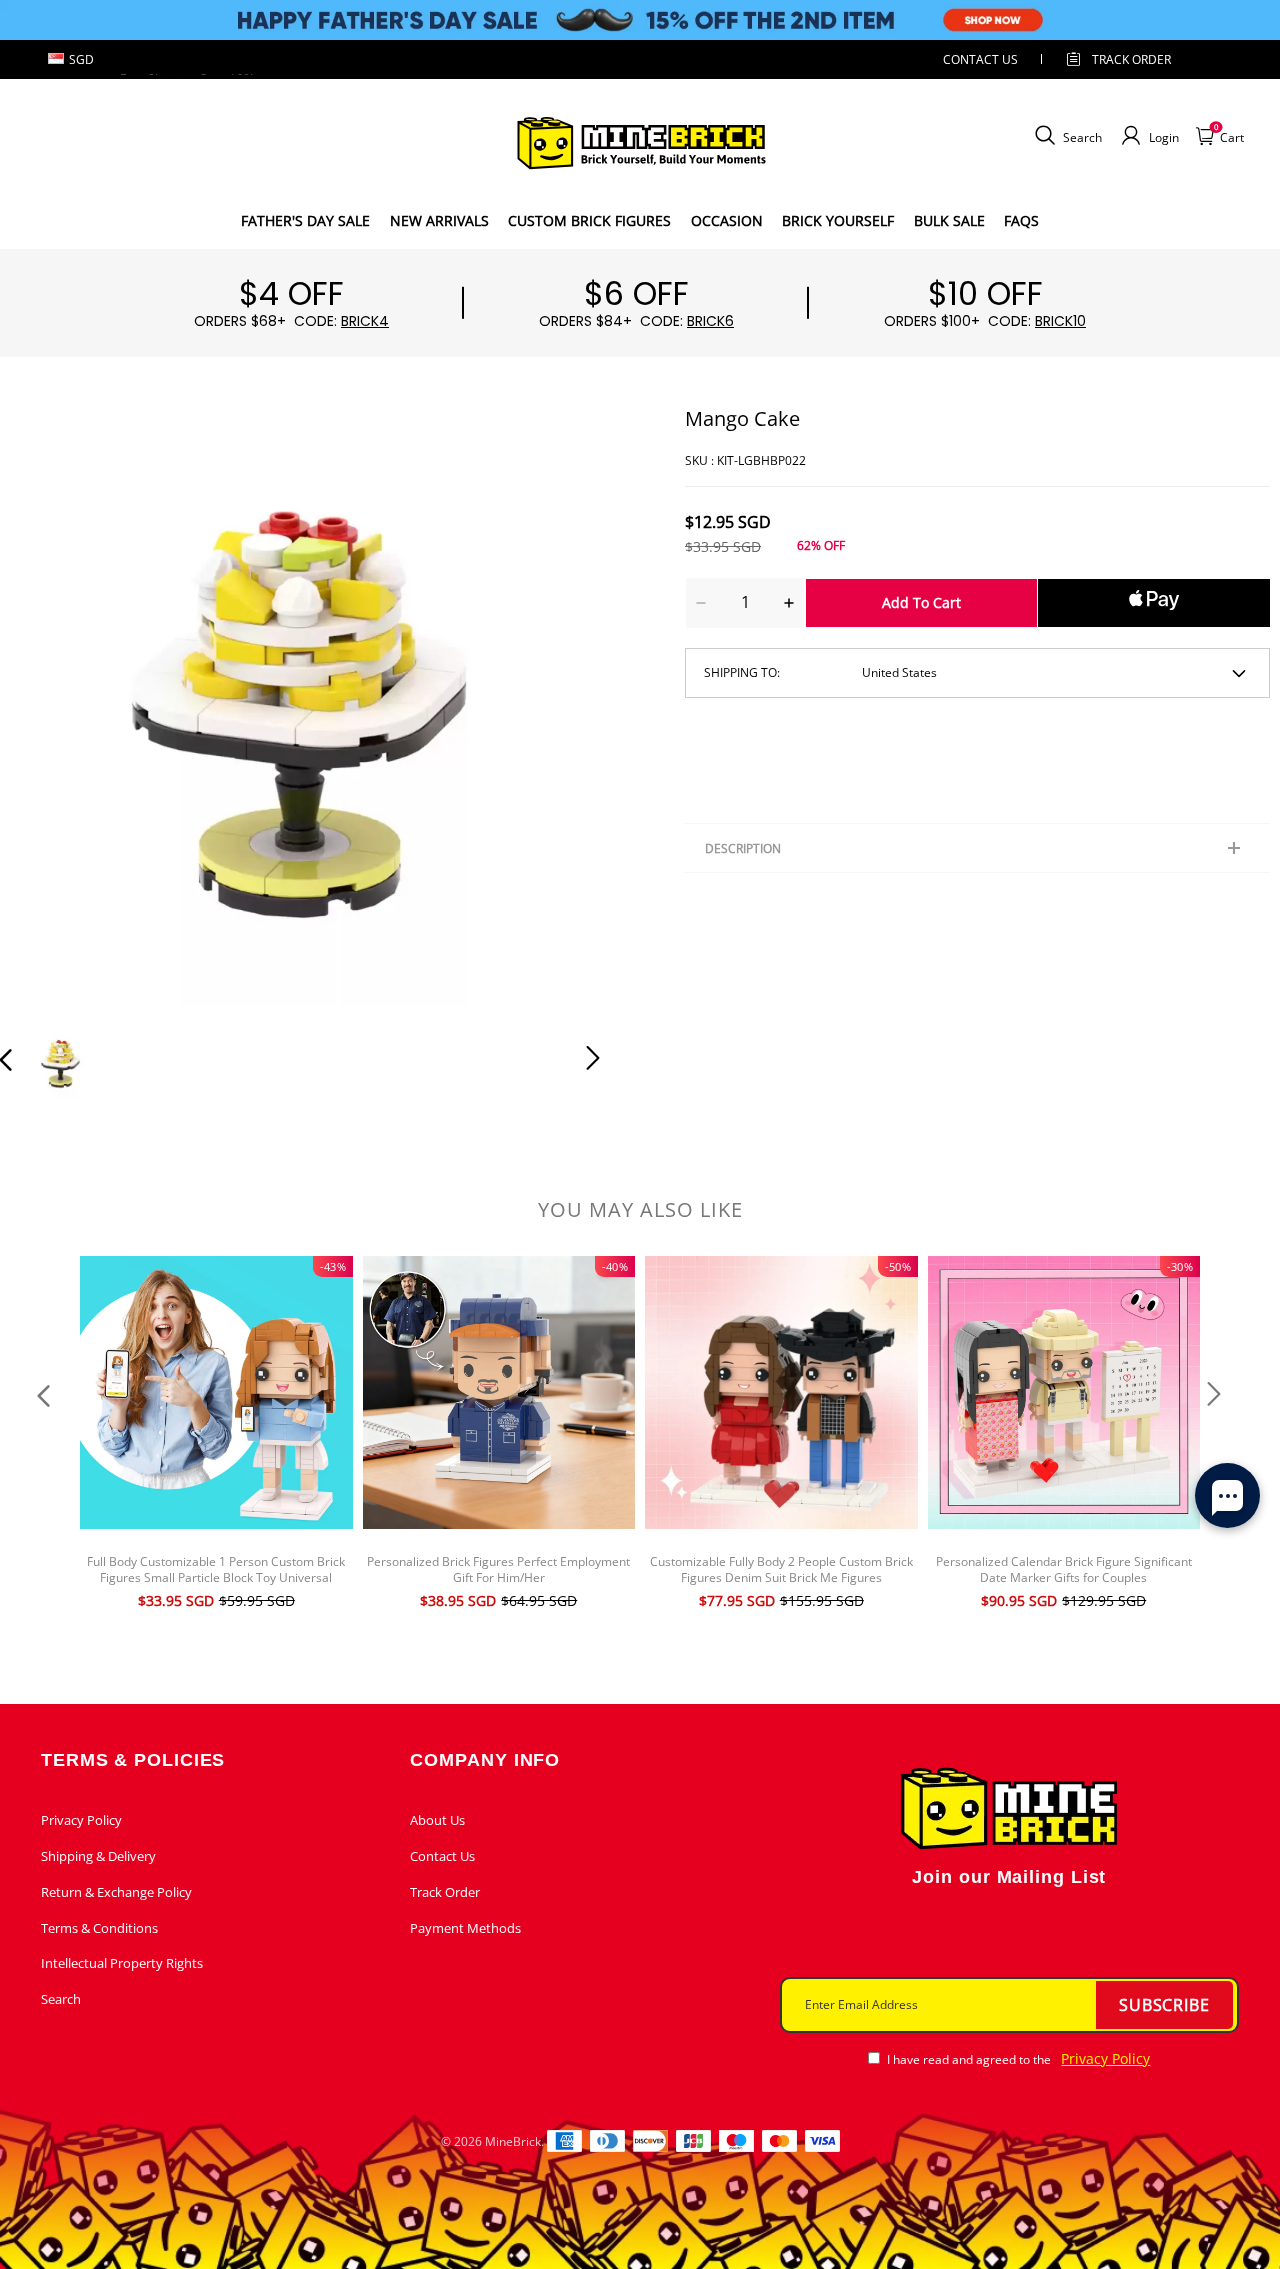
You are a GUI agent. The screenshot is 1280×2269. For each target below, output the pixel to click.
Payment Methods (465, 1928)
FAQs (1021, 220)
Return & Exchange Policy (116, 1892)
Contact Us (442, 1856)
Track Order (1131, 59)
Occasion (727, 220)
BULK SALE (949, 220)
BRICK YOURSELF (838, 220)
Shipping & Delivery (98, 1856)
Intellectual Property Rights (122, 1963)
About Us (437, 1820)
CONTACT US (980, 59)
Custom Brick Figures (589, 220)
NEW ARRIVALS (439, 220)
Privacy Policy (81, 1820)
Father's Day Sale (305, 220)
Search (61, 1999)
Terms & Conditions (99, 1928)
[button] (46, 705)
